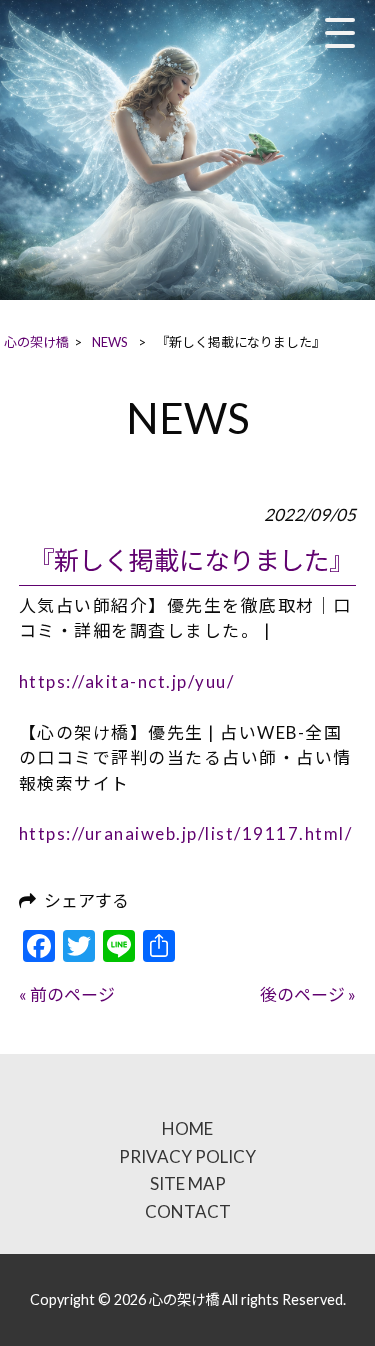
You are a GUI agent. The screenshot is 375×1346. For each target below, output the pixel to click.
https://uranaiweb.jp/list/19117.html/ (186, 833)
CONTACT (188, 1211)
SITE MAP (188, 1183)
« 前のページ (67, 994)
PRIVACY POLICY (187, 1156)
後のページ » (308, 994)
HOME (187, 1128)
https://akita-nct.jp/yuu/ (127, 681)
